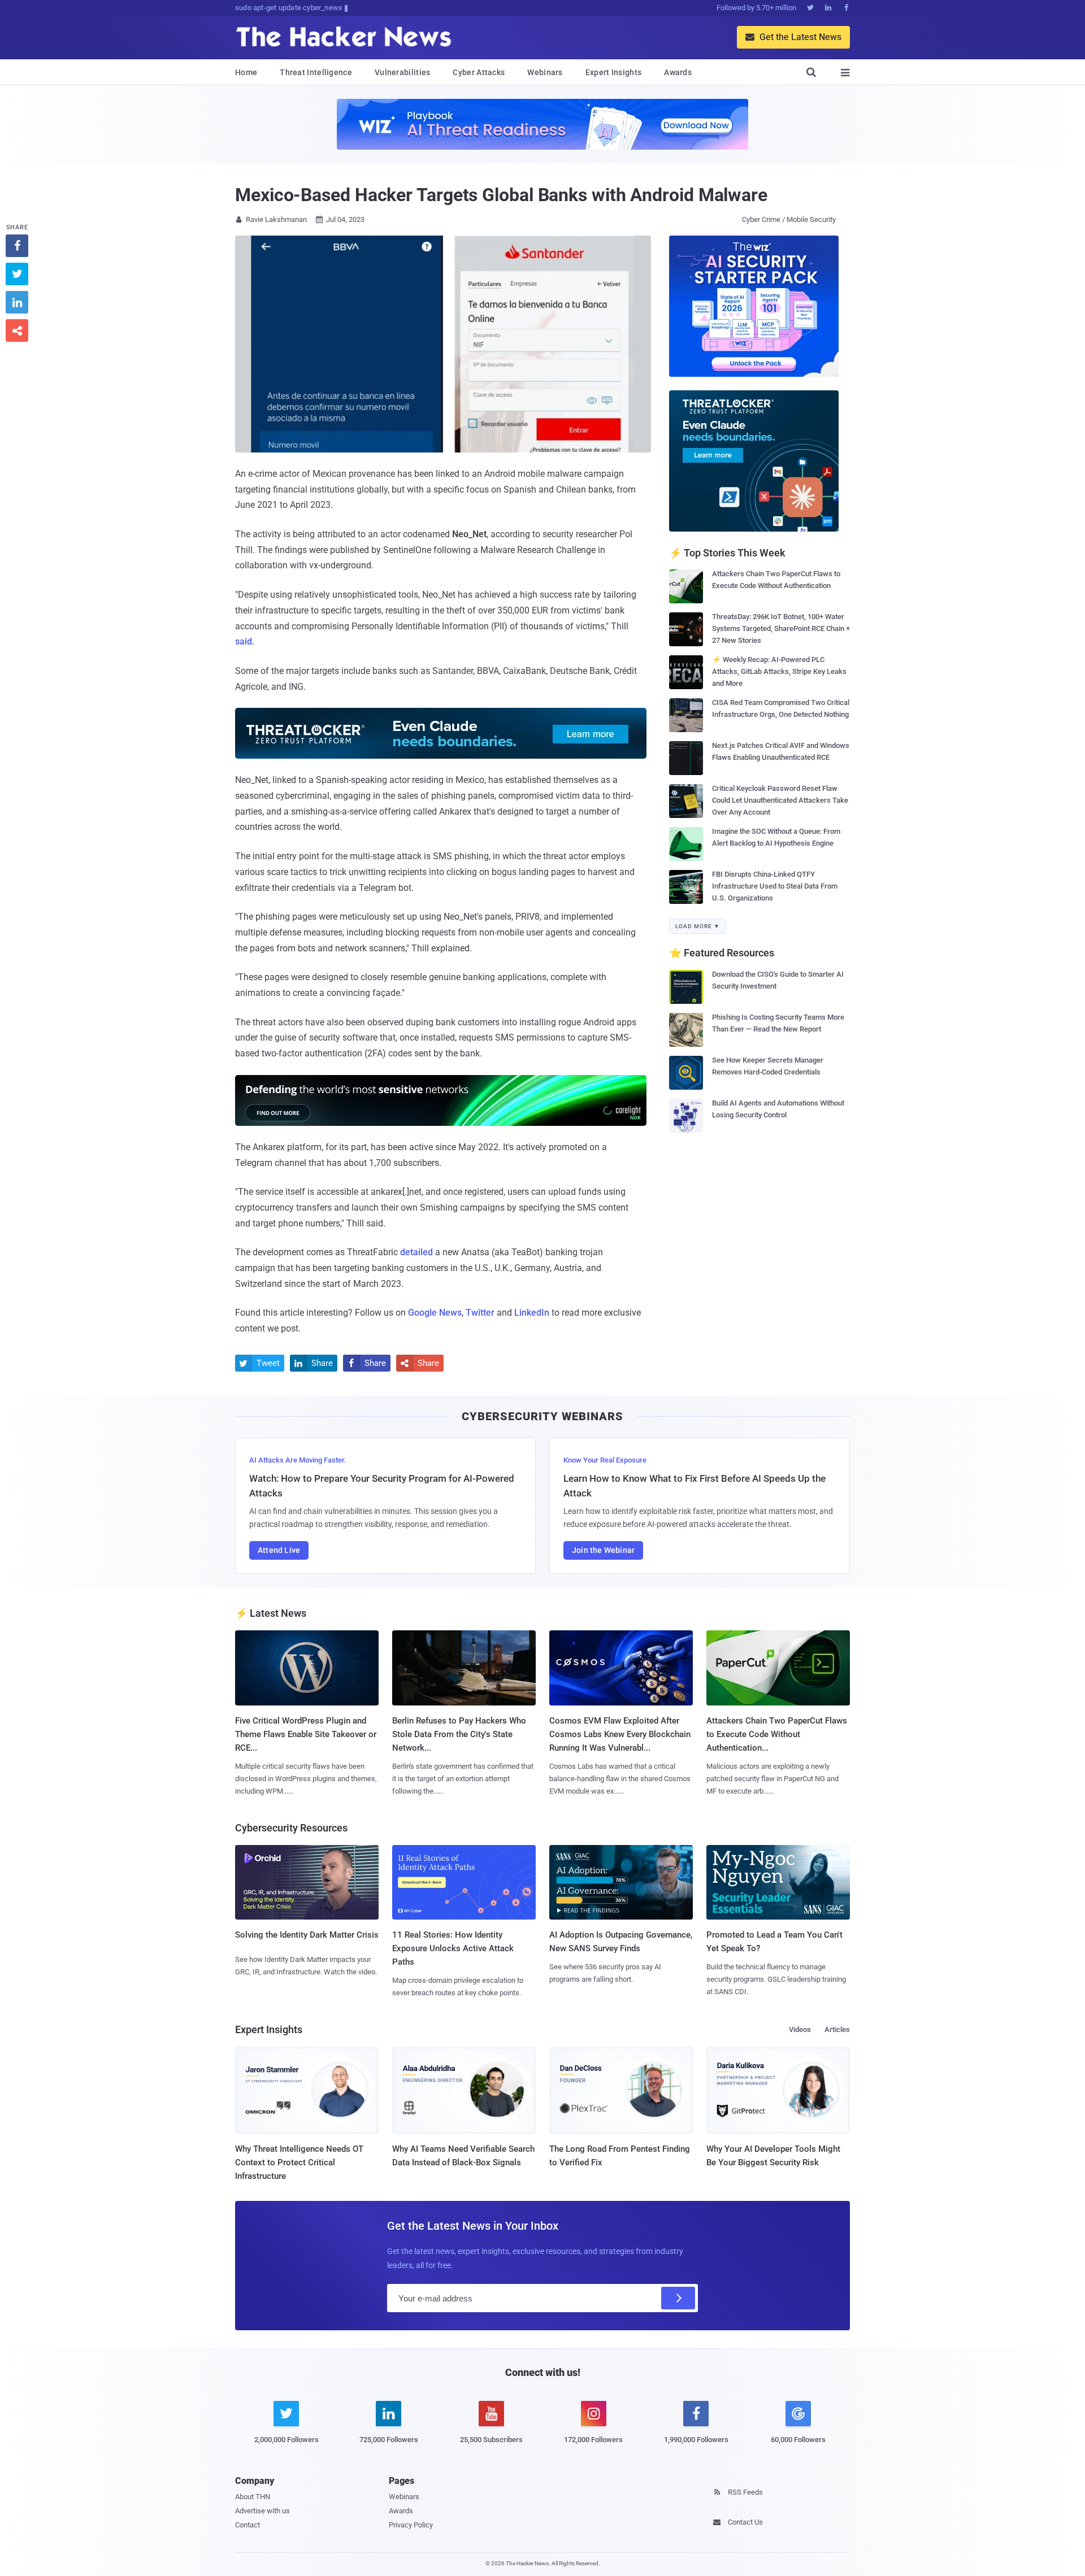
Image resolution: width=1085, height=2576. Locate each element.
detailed (416, 1252)
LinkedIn (532, 1313)
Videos (800, 2029)
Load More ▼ (698, 926)
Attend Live (279, 1550)
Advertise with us (262, 2511)
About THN (253, 2497)
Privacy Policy (411, 2525)
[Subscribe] (678, 2298)
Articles (837, 2029)
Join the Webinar (603, 1550)
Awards (678, 72)
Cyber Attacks (479, 72)
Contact (248, 2525)
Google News (435, 1313)
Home (246, 72)
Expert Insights (614, 72)
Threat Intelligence (316, 72)
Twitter (480, 1313)
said (244, 641)
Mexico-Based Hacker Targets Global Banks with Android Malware (501, 195)
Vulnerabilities (403, 72)
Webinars (545, 72)
